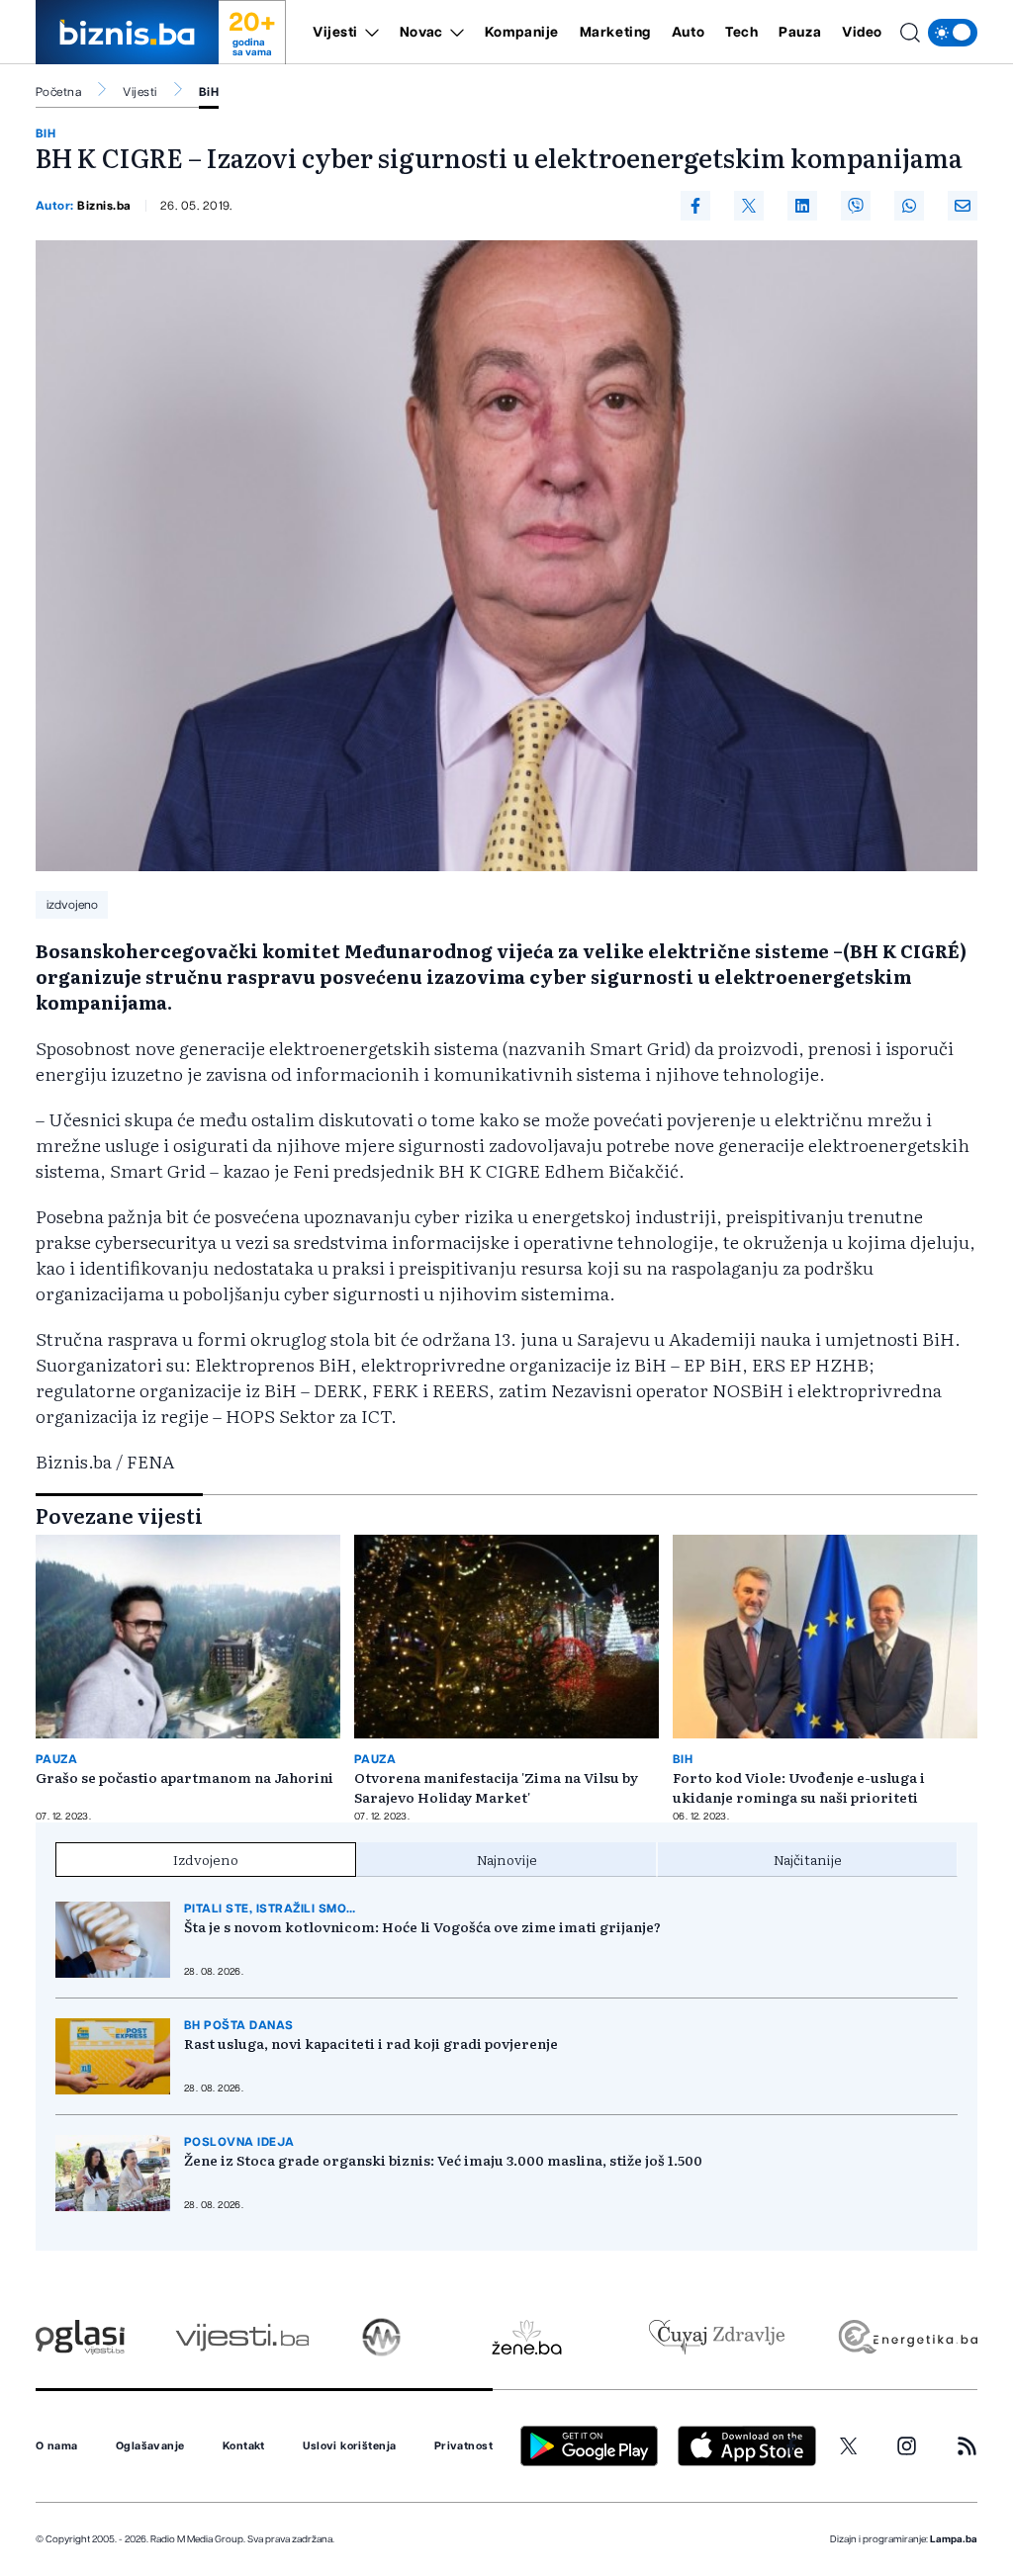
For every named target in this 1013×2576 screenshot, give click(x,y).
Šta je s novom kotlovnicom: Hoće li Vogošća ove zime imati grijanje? (422, 1926)
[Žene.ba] (527, 2337)
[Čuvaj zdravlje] (717, 2337)
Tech (741, 33)
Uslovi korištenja (349, 2446)
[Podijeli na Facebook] (695, 206)
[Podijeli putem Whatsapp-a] (909, 206)
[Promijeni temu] (953, 33)
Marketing (615, 33)
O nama (57, 2446)
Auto (688, 33)
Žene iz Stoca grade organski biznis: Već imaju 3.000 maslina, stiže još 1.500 (443, 2160)
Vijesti (335, 33)
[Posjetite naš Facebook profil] (791, 2446)
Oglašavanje (150, 2446)
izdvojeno (72, 905)
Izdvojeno (206, 1859)
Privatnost (463, 2446)
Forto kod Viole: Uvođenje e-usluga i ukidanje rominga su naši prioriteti (799, 1787)
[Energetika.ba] (907, 2337)
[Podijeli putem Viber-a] (856, 206)
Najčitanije (808, 1859)
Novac (421, 33)
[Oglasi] (80, 2337)
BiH (209, 92)
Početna (58, 92)
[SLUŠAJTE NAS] (381, 2337)
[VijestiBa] (242, 2337)
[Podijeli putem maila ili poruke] (963, 206)
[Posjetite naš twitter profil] (849, 2446)
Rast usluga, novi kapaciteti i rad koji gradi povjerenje (371, 2043)
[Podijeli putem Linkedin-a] (802, 206)
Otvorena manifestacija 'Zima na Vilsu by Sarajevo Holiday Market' (496, 1787)
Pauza (800, 33)
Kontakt (244, 2446)
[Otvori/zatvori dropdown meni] (368, 33)
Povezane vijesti (119, 1515)
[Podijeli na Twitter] (749, 206)
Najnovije (507, 1859)
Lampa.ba (954, 2539)
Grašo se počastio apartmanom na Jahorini (184, 1777)
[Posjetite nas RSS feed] (967, 2446)
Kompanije (522, 33)
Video (862, 33)
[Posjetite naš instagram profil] (907, 2446)
